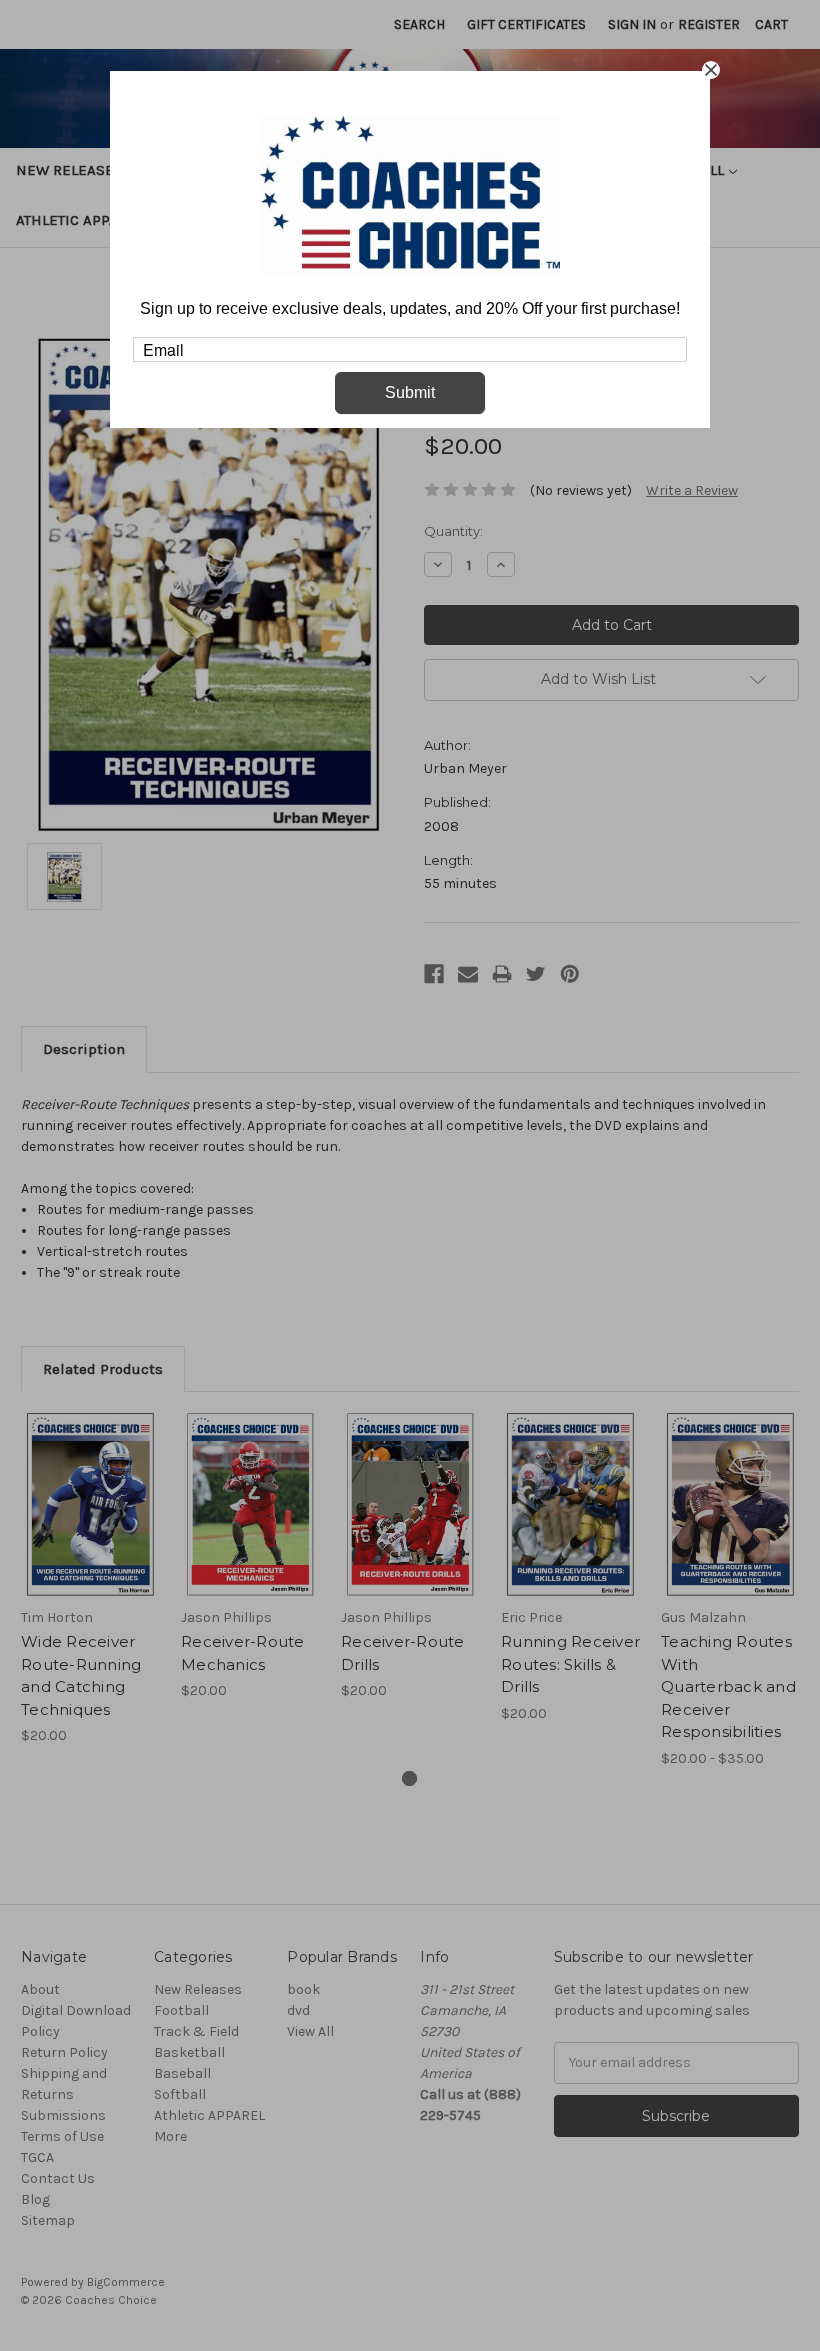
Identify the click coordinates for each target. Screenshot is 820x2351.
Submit (410, 392)
